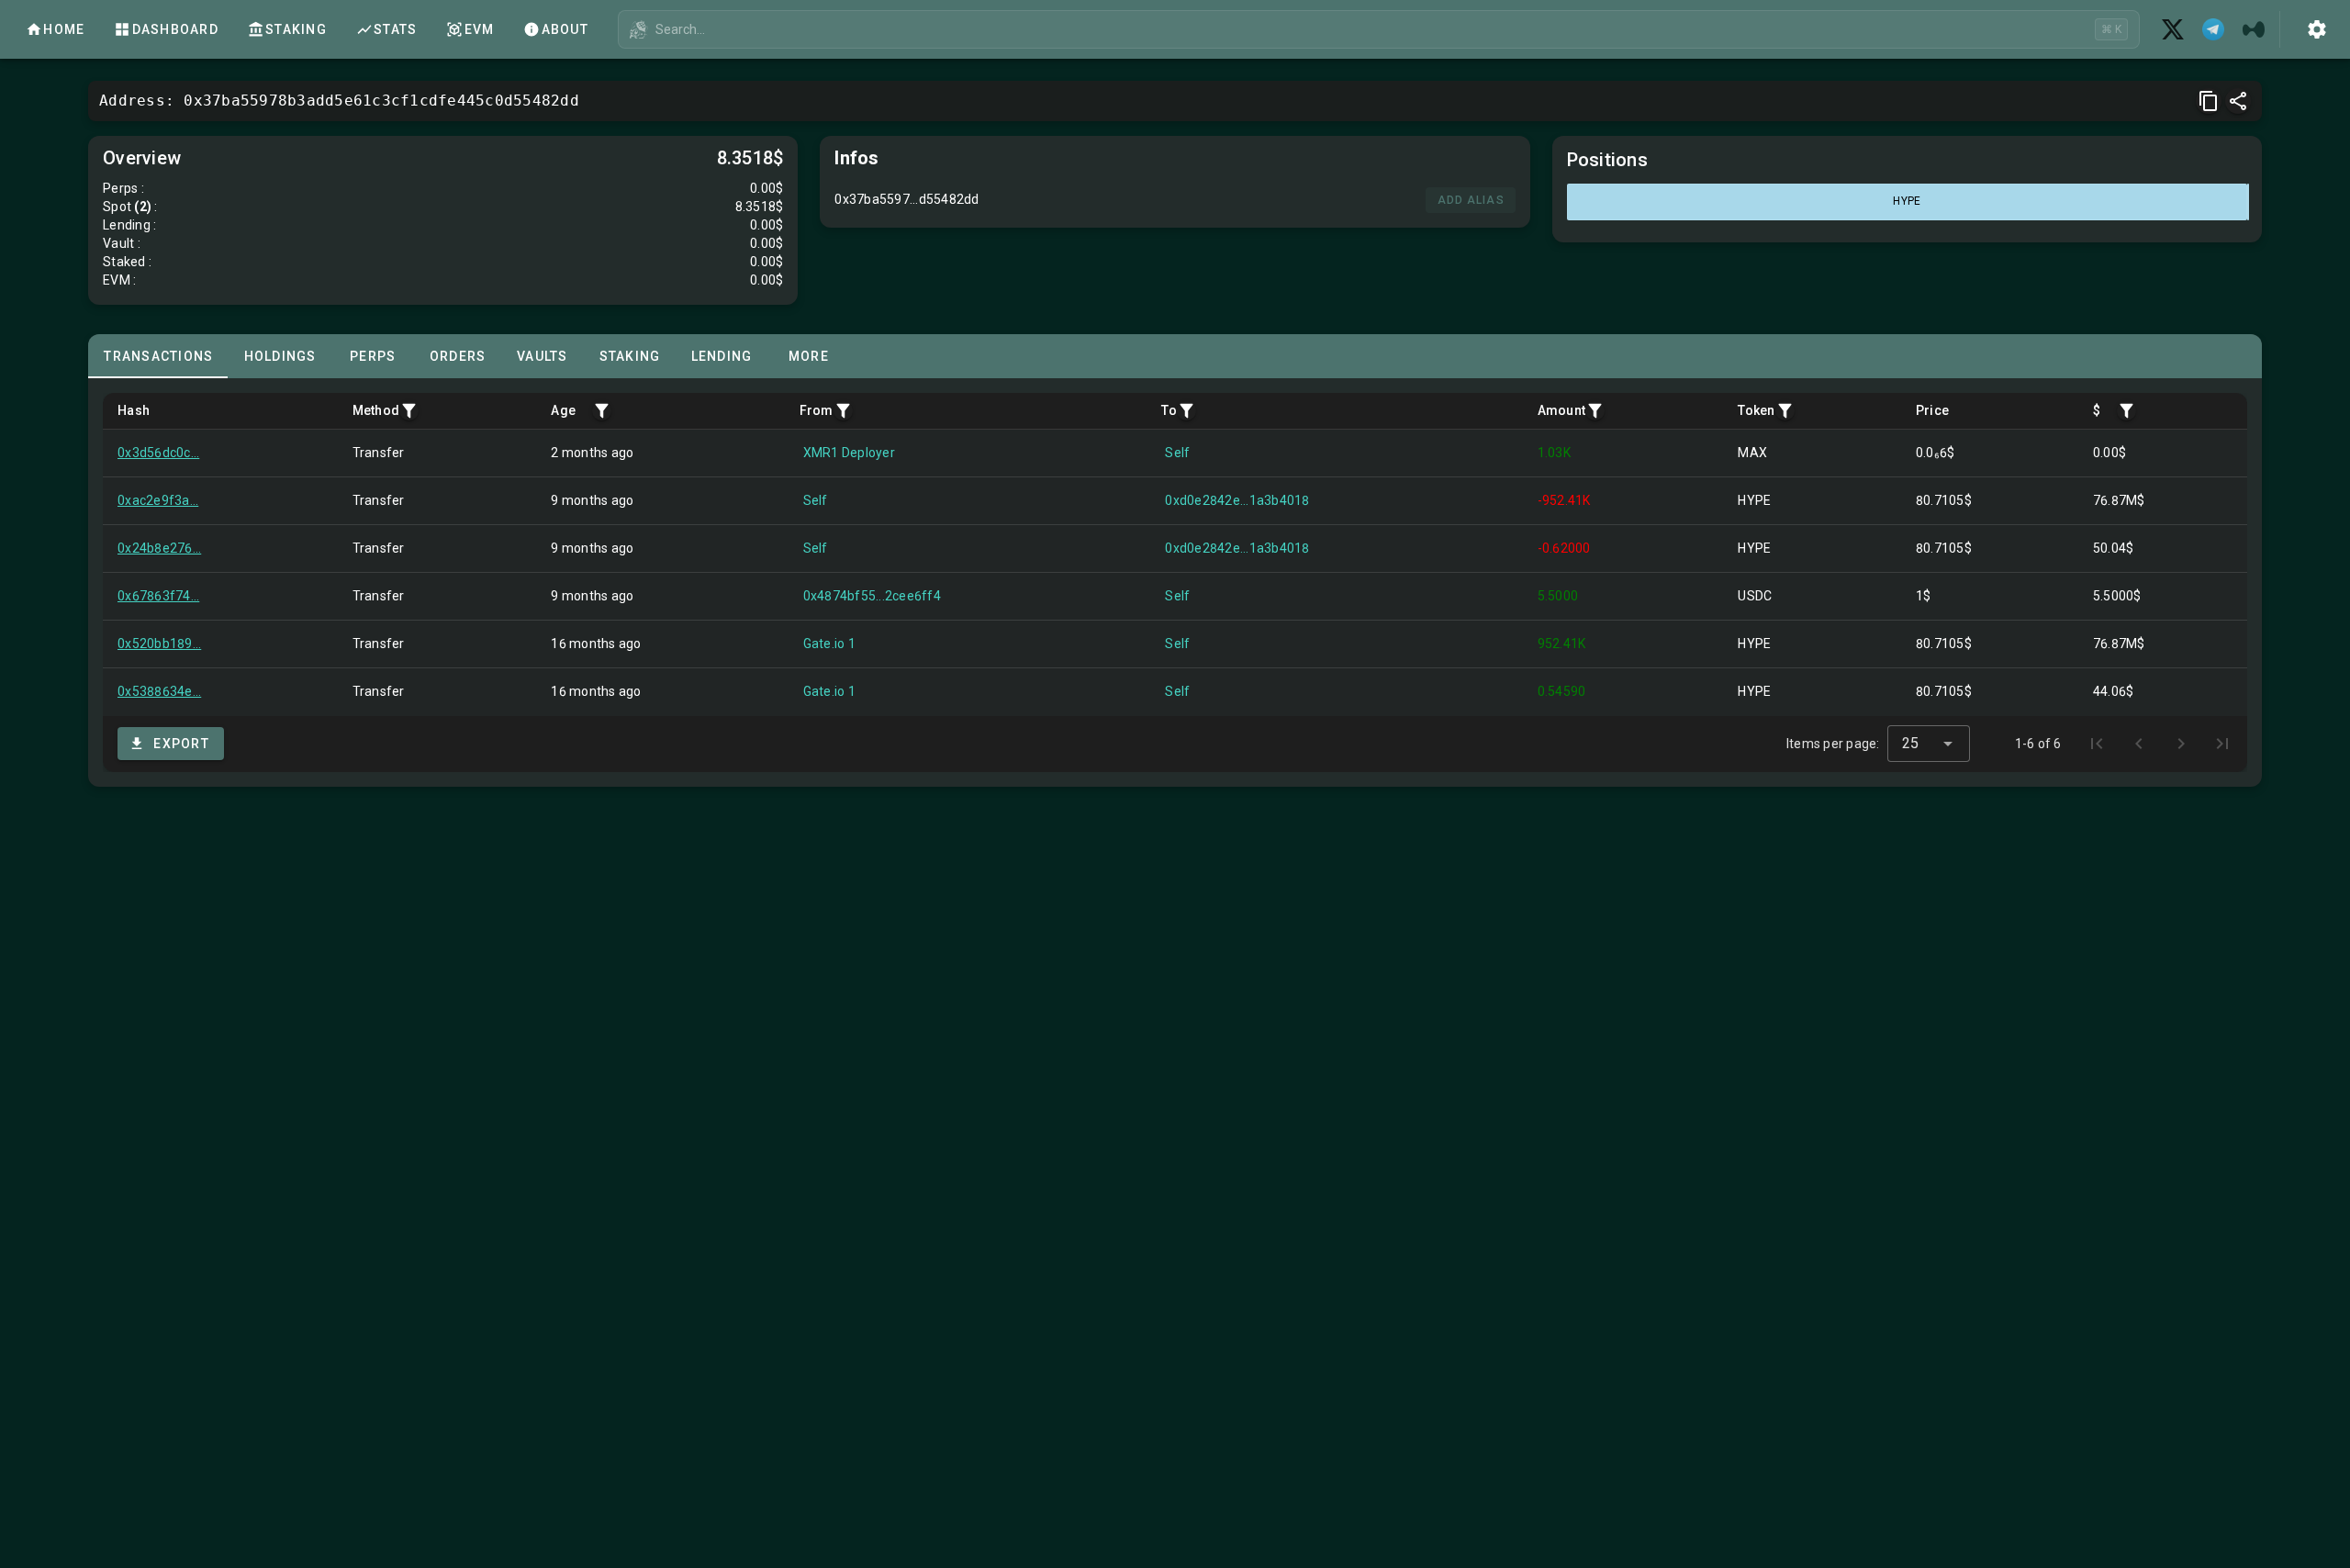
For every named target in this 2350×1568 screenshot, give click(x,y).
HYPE (1754, 500)
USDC (1755, 596)
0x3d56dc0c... (158, 453)
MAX (1752, 453)
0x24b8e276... (159, 548)
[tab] (158, 356)
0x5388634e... (159, 691)
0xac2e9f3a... (158, 500)
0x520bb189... (159, 644)
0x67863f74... (158, 596)
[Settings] (2317, 29)
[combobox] (1929, 744)
